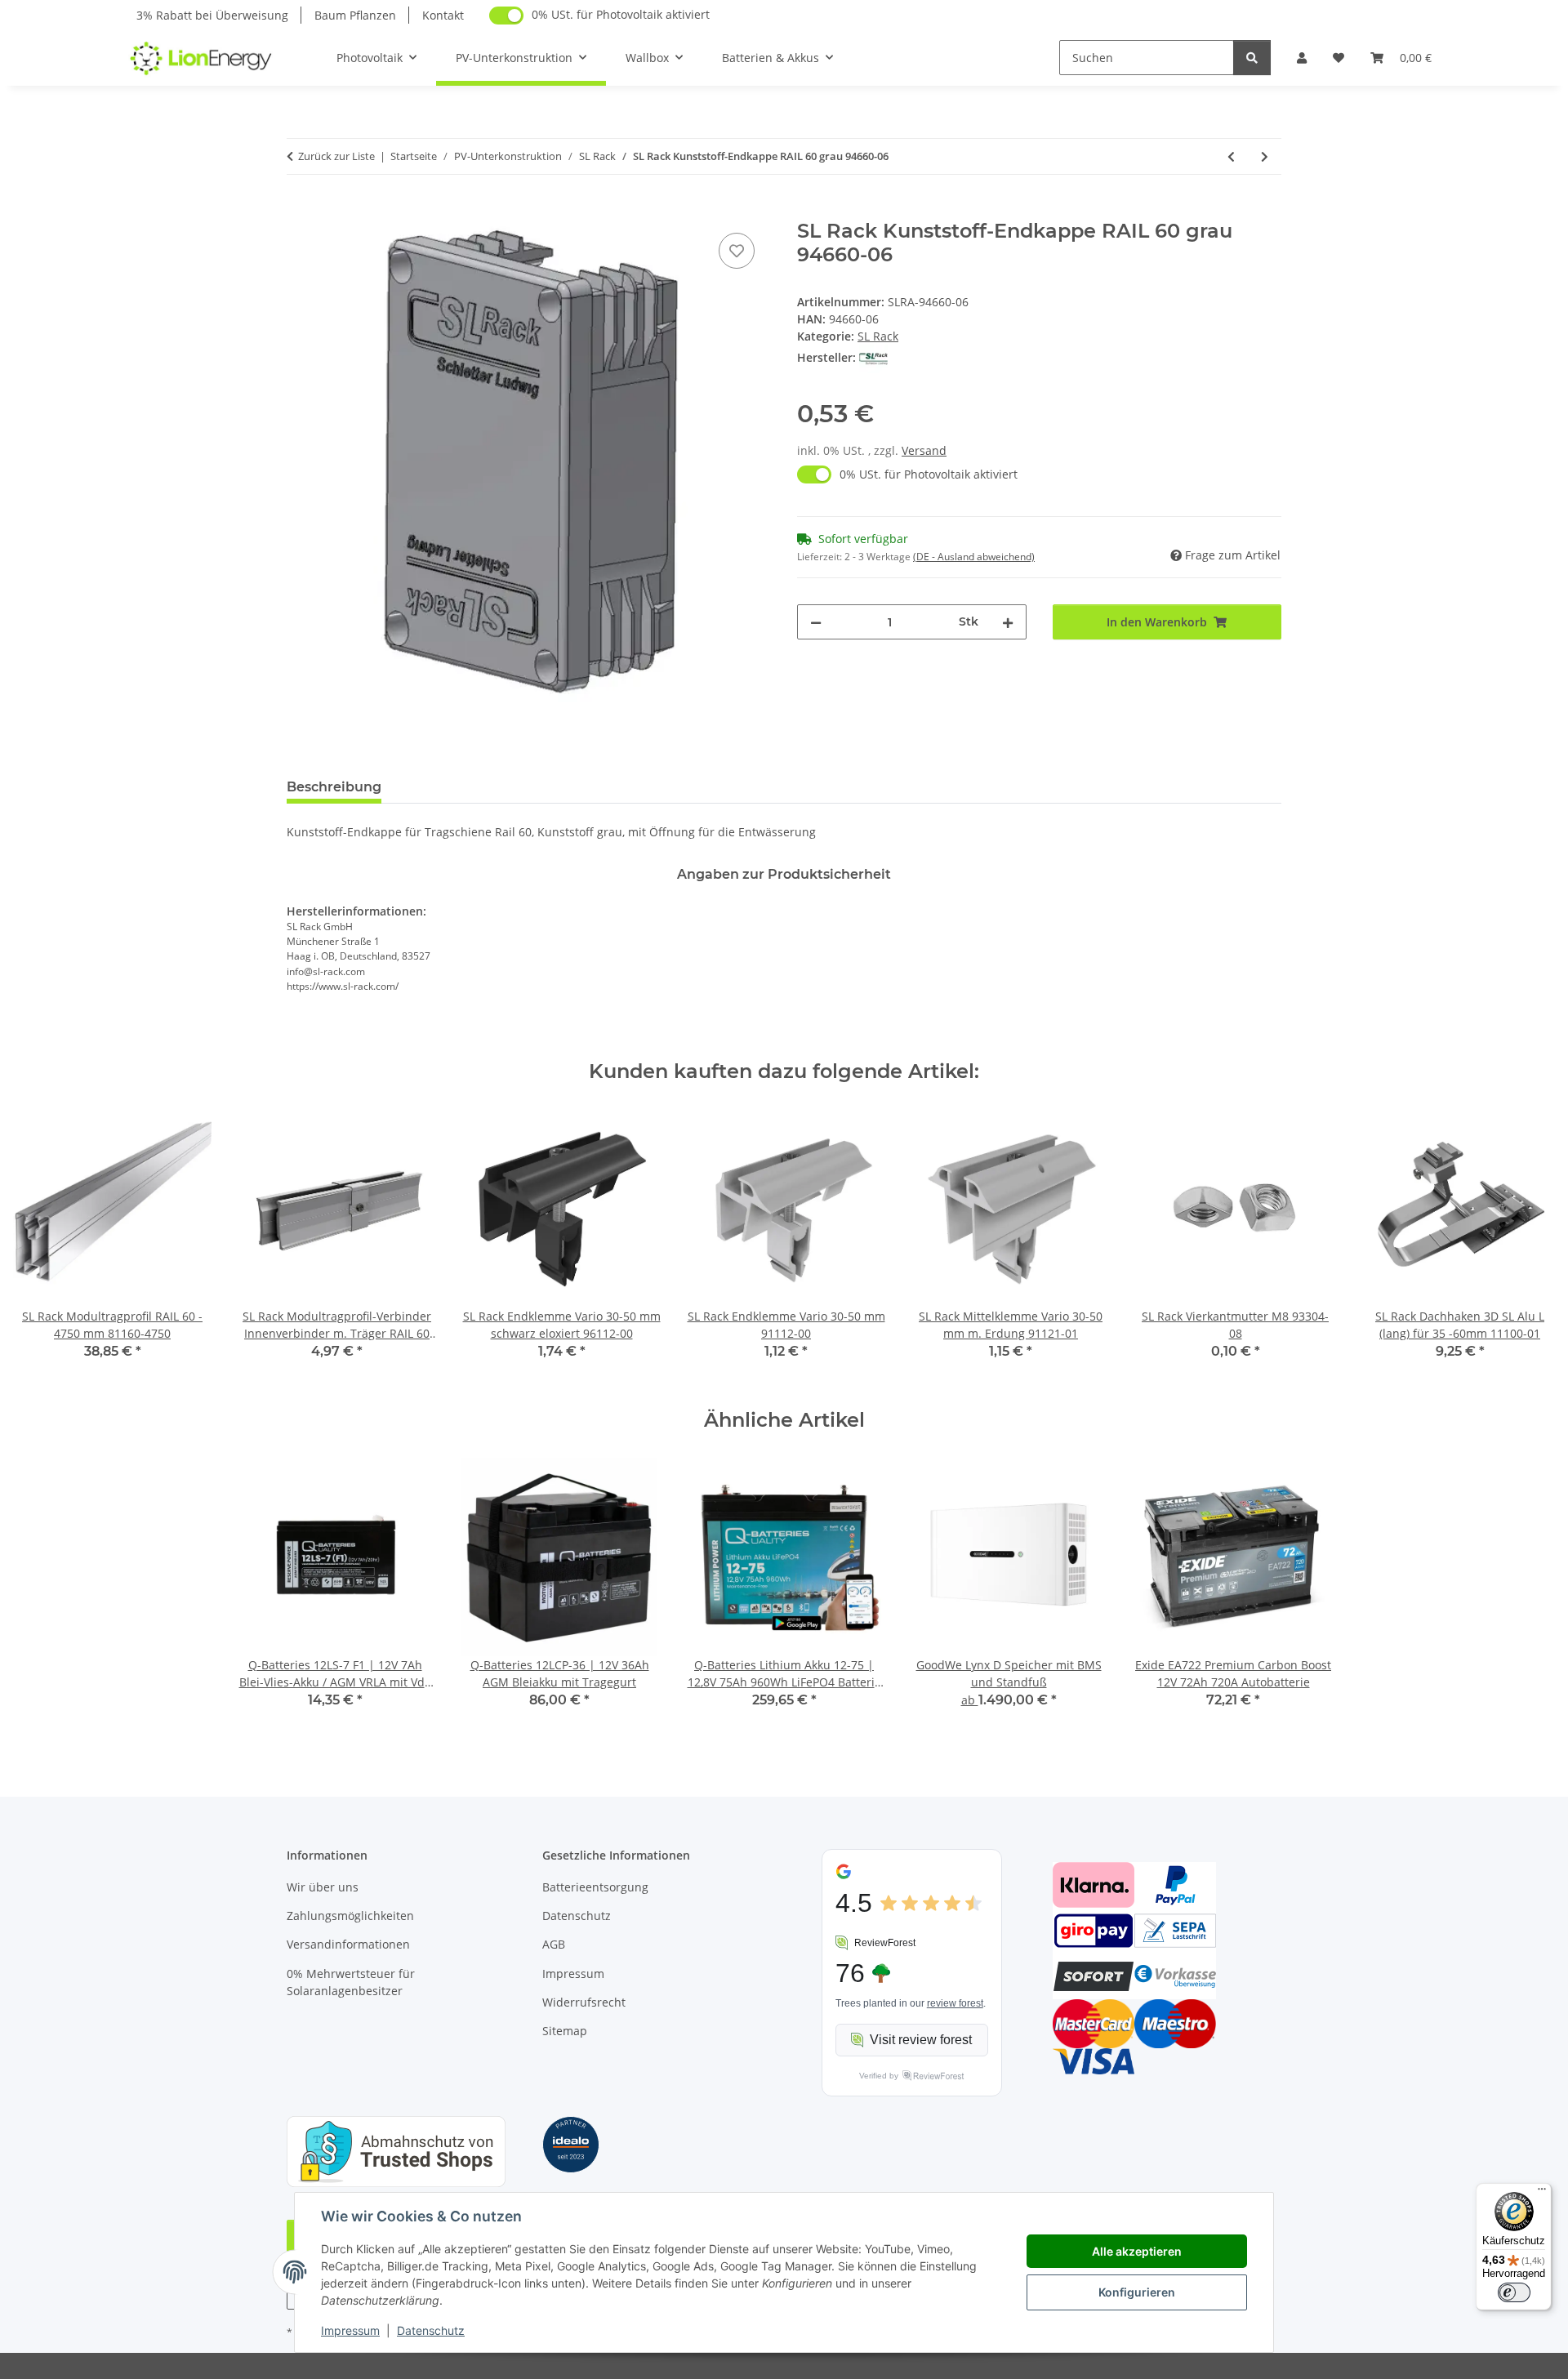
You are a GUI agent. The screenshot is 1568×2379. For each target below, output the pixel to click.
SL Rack (878, 336)
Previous (40, 1246)
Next (1528, 1246)
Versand (924, 450)
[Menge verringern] (816, 622)
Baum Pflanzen (355, 15)
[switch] (1514, 2292)
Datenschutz (431, 2330)
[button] (1302, 58)
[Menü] (1542, 2193)
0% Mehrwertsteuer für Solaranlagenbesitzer (351, 1982)
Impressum (350, 2330)
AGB (554, 1944)
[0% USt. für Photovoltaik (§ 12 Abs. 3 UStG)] (506, 16)
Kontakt (443, 15)
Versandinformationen (348, 1944)
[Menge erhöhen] (1008, 622)
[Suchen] (1252, 58)
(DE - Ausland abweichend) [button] (974, 557)
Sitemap (565, 2031)
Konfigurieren (1137, 2292)
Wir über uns (323, 1887)
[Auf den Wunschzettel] (737, 251)
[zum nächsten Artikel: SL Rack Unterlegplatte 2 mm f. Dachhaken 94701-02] (1265, 156)
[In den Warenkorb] (300, 211)
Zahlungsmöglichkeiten (350, 1916)
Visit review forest (921, 2040)
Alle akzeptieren (1137, 2251)
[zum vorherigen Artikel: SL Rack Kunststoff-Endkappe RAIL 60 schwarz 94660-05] (1231, 156)
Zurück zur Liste (336, 156)
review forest (955, 2003)
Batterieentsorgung (595, 1887)
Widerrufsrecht (584, 2002)
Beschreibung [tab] (334, 787)
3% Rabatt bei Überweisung (212, 15)
